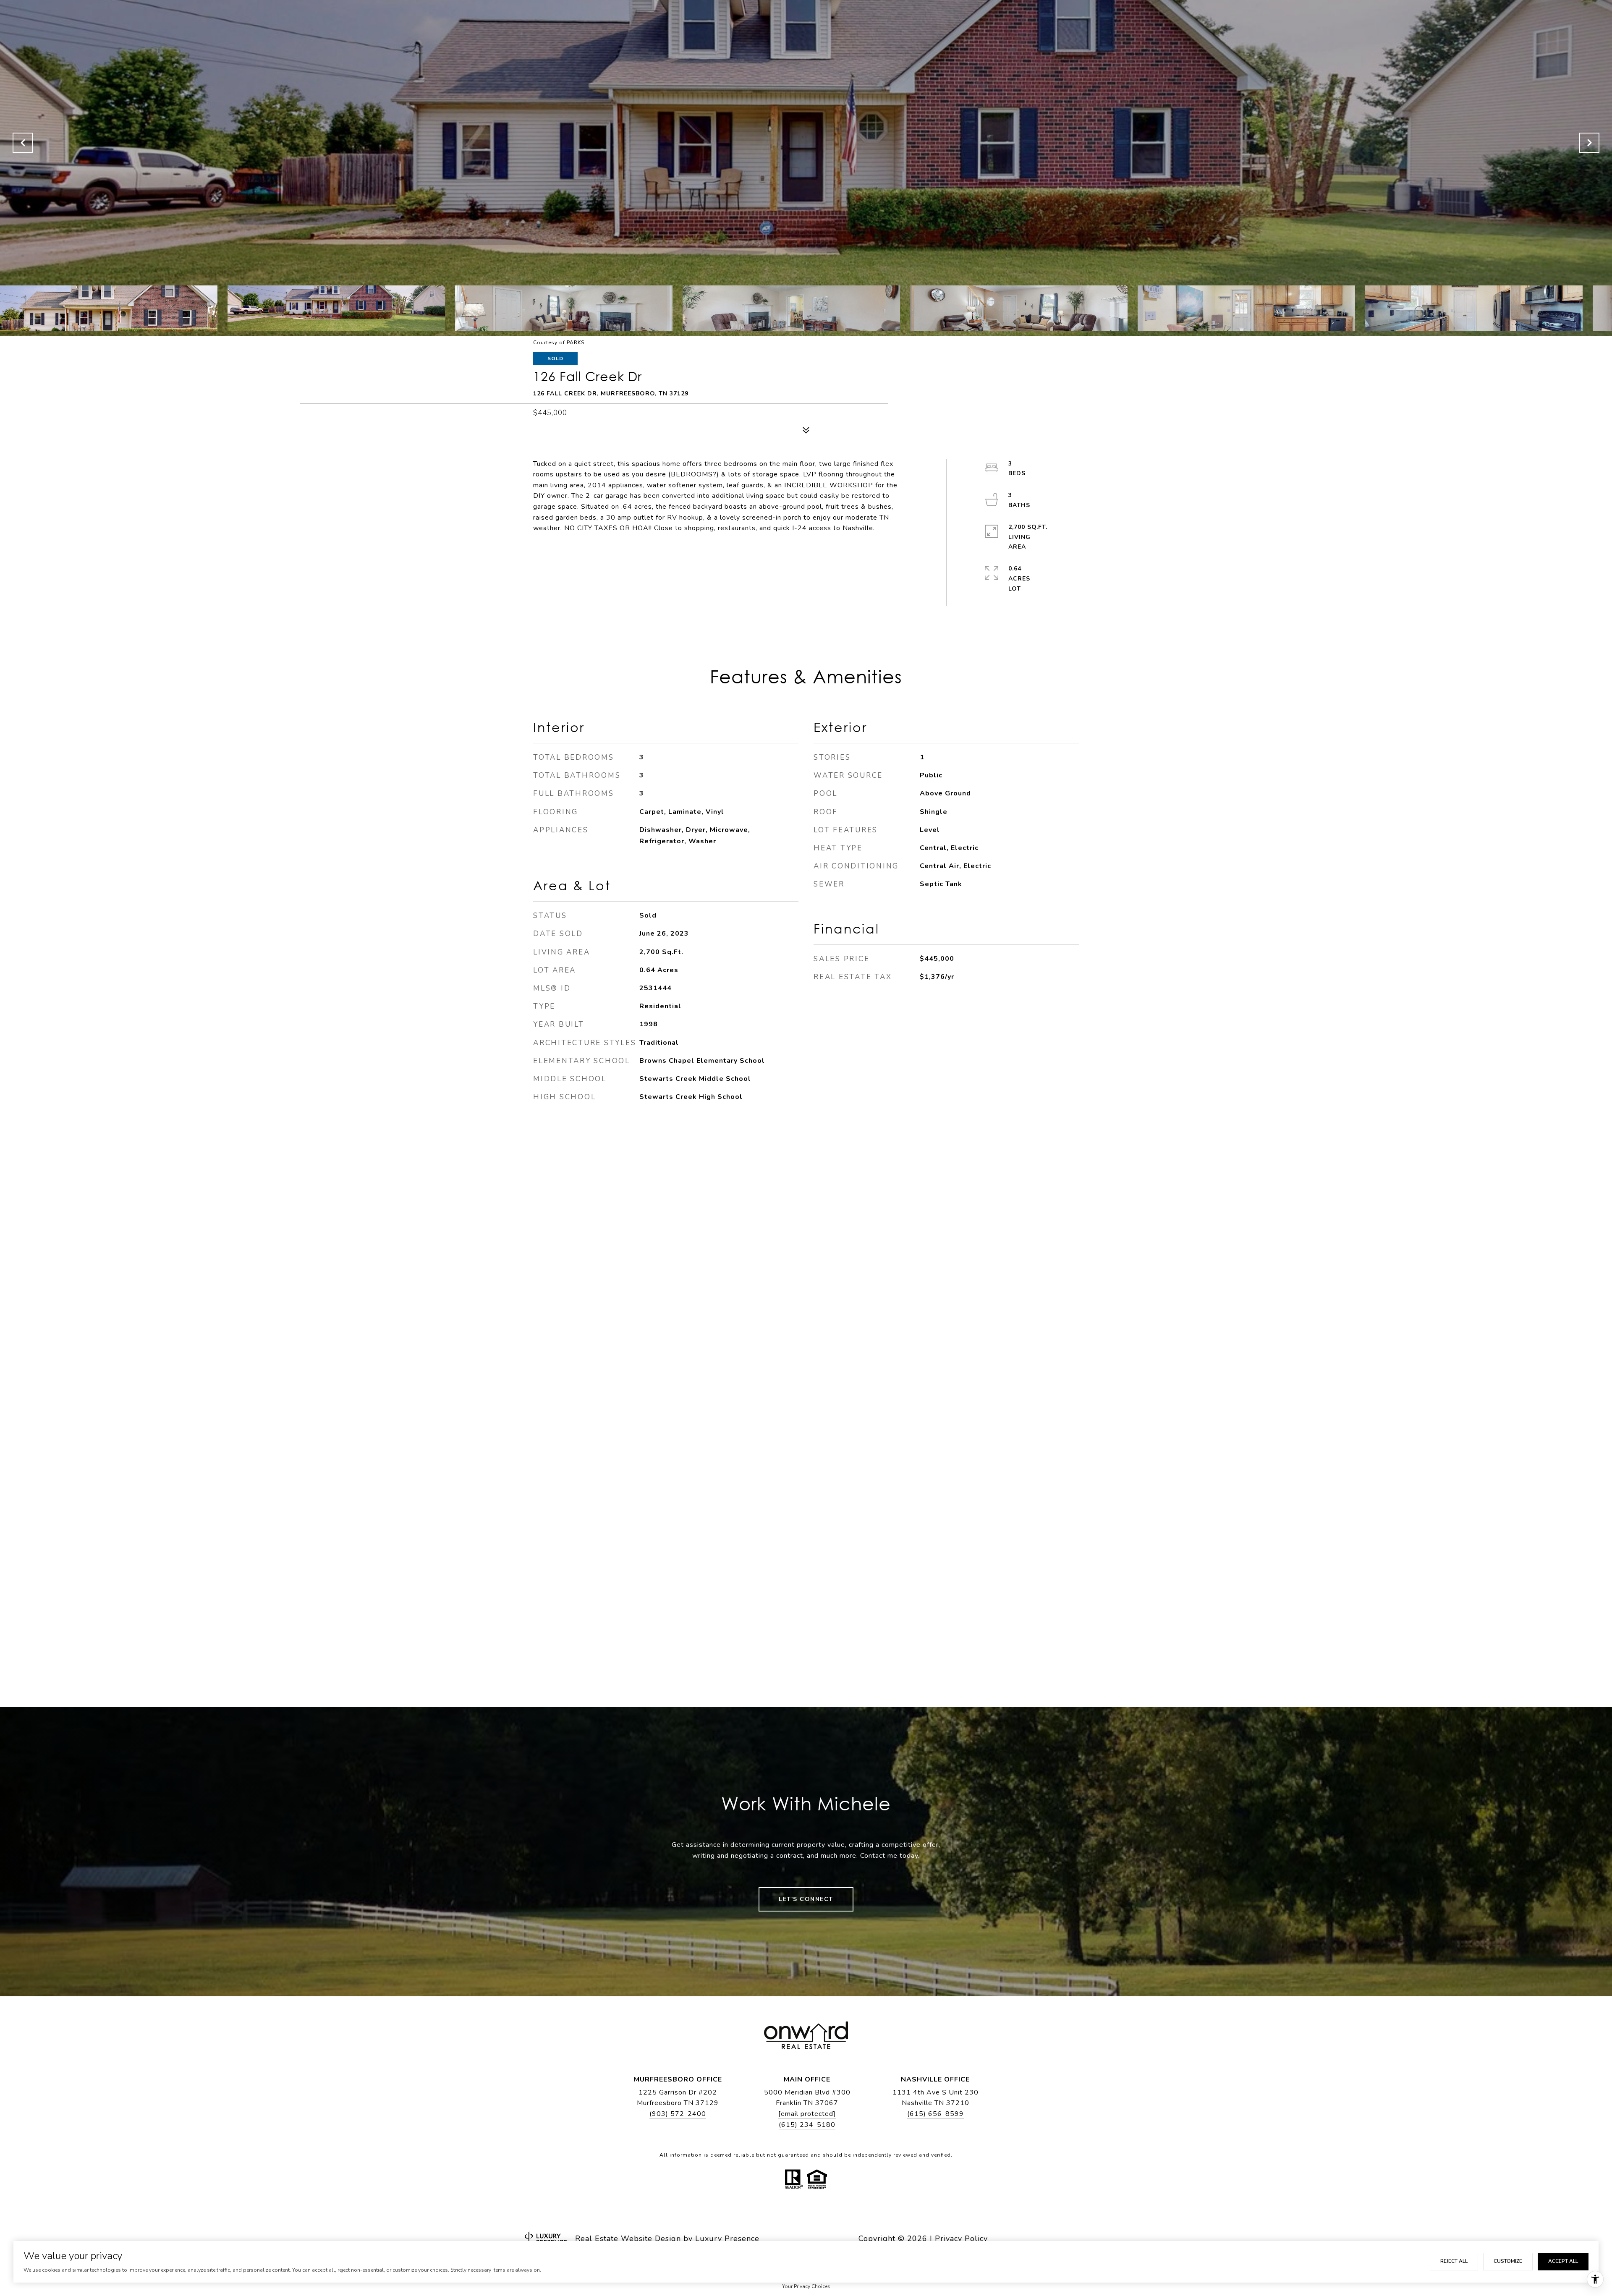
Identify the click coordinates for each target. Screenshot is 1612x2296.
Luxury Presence (727, 2238)
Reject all (1454, 2261)
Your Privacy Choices (806, 2286)
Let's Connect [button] (806, 1899)
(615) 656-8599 (936, 2114)
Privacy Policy (961, 2238)
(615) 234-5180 (807, 2125)
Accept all (1563, 2261)
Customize (1508, 2261)
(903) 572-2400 (678, 2114)
